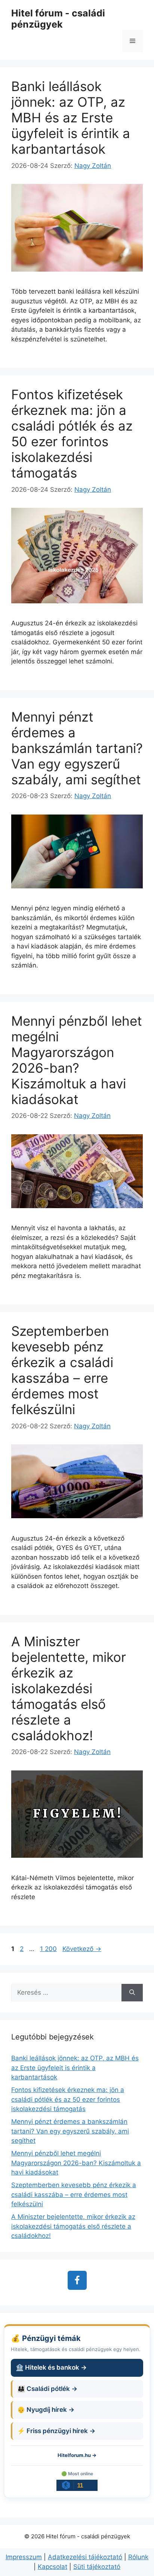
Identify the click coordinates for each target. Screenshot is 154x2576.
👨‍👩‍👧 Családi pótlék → (47, 2389)
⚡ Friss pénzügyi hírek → (56, 2431)
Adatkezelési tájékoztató (85, 2557)
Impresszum (24, 2557)
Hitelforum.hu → (77, 2455)
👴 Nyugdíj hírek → (46, 2410)
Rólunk (138, 2557)
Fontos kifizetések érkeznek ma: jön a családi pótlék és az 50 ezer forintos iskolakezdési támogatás (72, 434)
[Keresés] (132, 1993)
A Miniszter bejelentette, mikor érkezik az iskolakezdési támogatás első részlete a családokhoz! (69, 1688)
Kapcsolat (53, 2567)
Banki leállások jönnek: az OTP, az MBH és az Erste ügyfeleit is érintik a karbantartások (71, 118)
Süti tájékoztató (97, 2567)
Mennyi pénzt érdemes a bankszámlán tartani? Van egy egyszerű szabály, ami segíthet (77, 748)
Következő (82, 1949)
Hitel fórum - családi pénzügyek (58, 19)
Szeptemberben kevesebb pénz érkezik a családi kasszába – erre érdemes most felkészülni (62, 1370)
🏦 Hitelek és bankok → (51, 2367)
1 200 (48, 1949)
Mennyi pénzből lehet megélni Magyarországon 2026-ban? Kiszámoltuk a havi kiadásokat (77, 1060)
